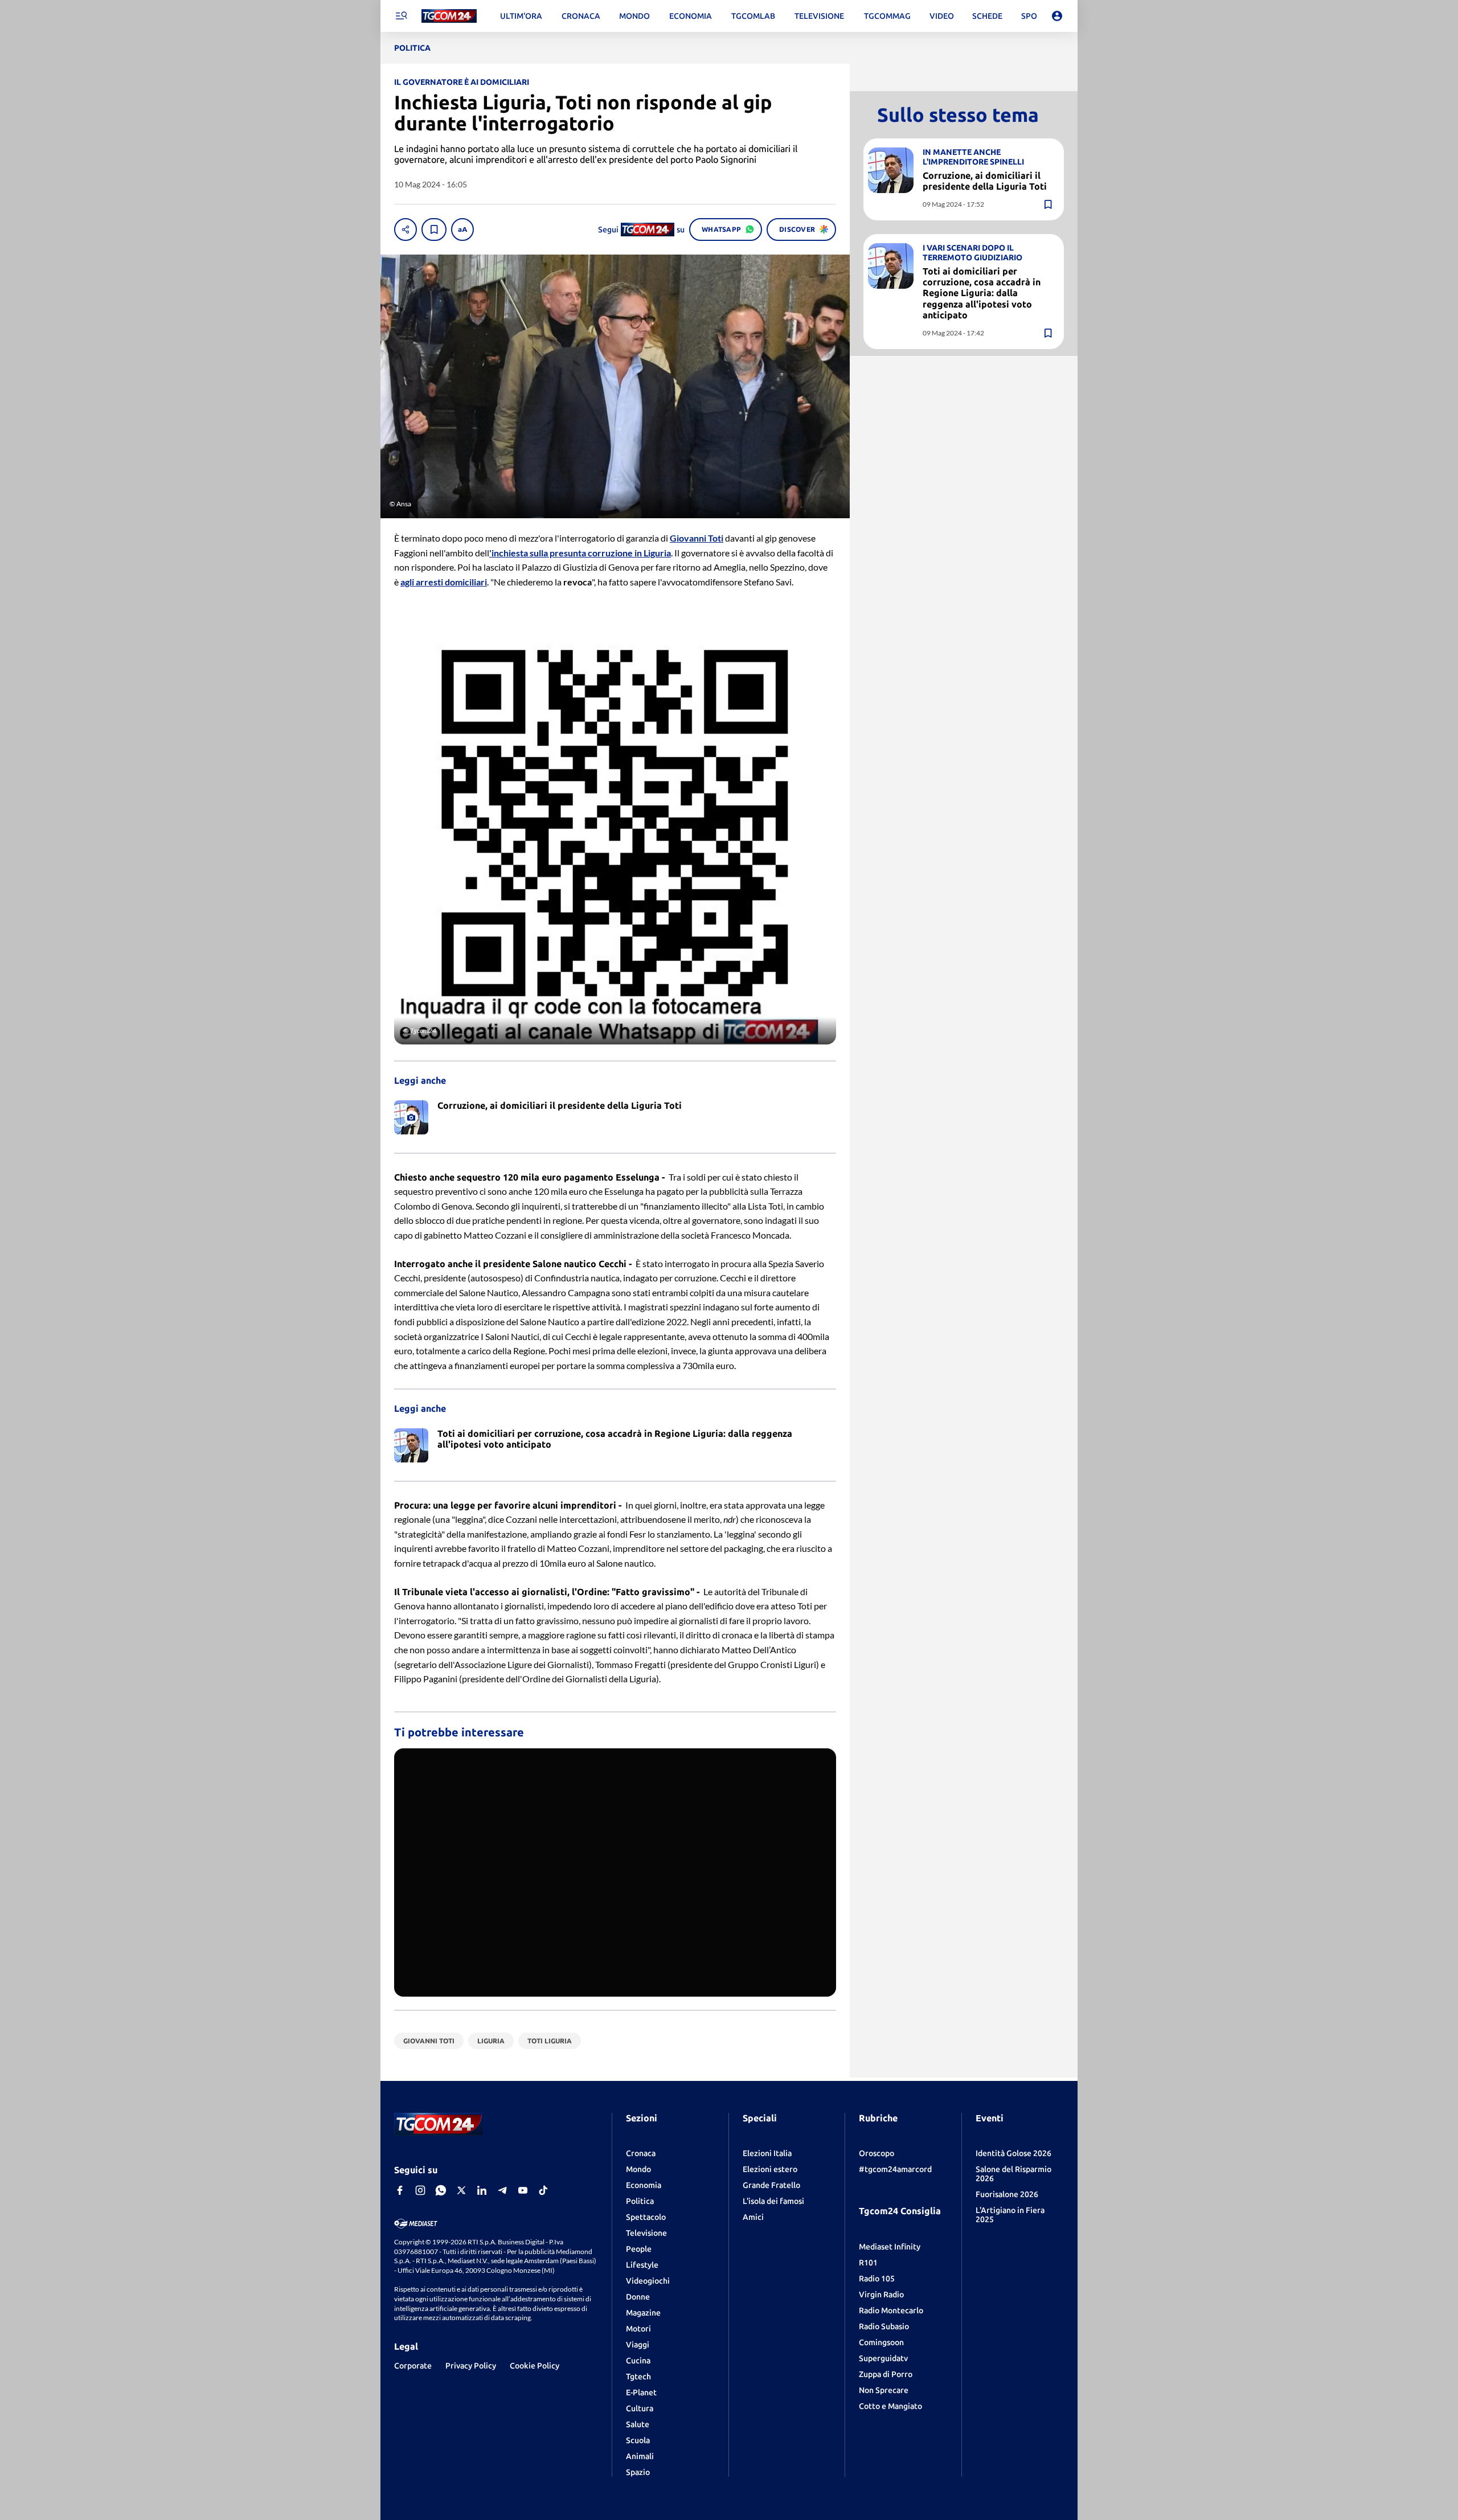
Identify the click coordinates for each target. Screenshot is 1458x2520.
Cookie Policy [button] (535, 2366)
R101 (868, 2263)
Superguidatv (883, 2358)
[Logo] (449, 16)
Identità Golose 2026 (1013, 2153)
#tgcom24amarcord (895, 2169)
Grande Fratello (771, 2185)
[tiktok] (543, 2190)
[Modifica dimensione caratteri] (462, 230)
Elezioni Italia (767, 2153)
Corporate (413, 2366)
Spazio (638, 2472)
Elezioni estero (770, 2169)
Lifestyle (642, 2265)
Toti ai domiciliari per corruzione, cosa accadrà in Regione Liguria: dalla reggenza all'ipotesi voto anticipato (982, 293)
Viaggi (638, 2345)
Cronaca (641, 2153)
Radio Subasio (884, 2326)
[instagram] (420, 2190)
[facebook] (400, 2190)
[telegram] (502, 2190)
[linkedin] (482, 2190)
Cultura (640, 2408)
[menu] (401, 16)
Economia (644, 2185)
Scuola (638, 2440)
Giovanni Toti (697, 538)
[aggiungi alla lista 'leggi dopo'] (434, 230)
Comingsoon (881, 2342)
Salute (638, 2424)
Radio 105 (877, 2279)
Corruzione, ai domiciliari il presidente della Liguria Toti (985, 181)
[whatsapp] (441, 2190)
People (639, 2249)
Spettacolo (646, 2217)
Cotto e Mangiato (890, 2406)
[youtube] (523, 2190)
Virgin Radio (881, 2294)
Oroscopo (877, 2153)
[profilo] (1057, 16)
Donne (638, 2297)
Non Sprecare (884, 2390)
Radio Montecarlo (891, 2310)
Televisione (646, 2233)
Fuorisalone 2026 (1007, 2194)
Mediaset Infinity (890, 2247)
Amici (753, 2217)
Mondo (638, 2169)
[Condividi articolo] (406, 230)
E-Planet (641, 2392)
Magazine (643, 2313)
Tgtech (638, 2376)
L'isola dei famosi (773, 2201)
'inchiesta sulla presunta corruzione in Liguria (580, 553)
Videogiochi (648, 2281)
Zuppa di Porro (886, 2374)
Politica (640, 2201)
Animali (640, 2456)
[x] (461, 2190)
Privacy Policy (471, 2366)
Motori (638, 2329)
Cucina (638, 2361)
